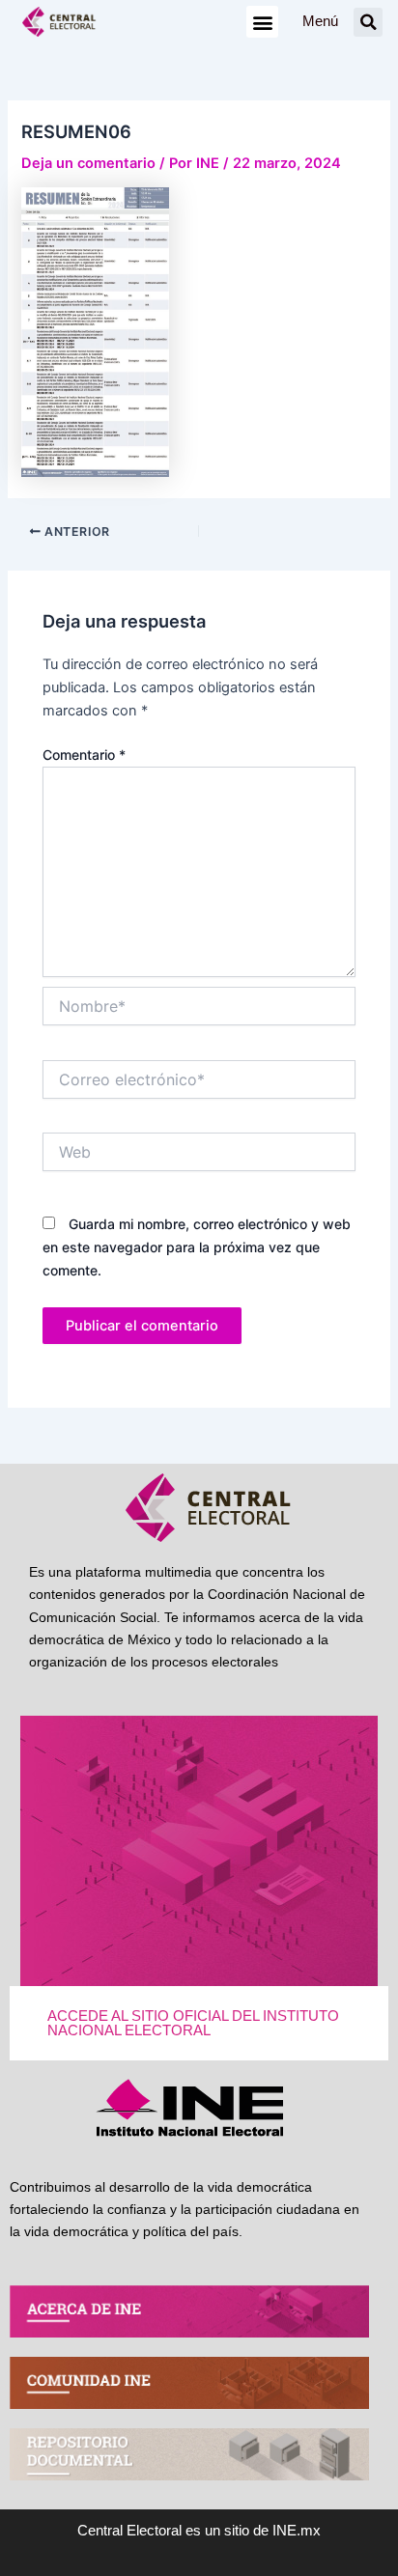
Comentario (84, 755)
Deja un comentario (88, 163)
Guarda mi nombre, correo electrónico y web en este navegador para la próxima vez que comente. (197, 1247)
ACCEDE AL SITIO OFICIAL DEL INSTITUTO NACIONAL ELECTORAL (193, 2023)
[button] (262, 22)
